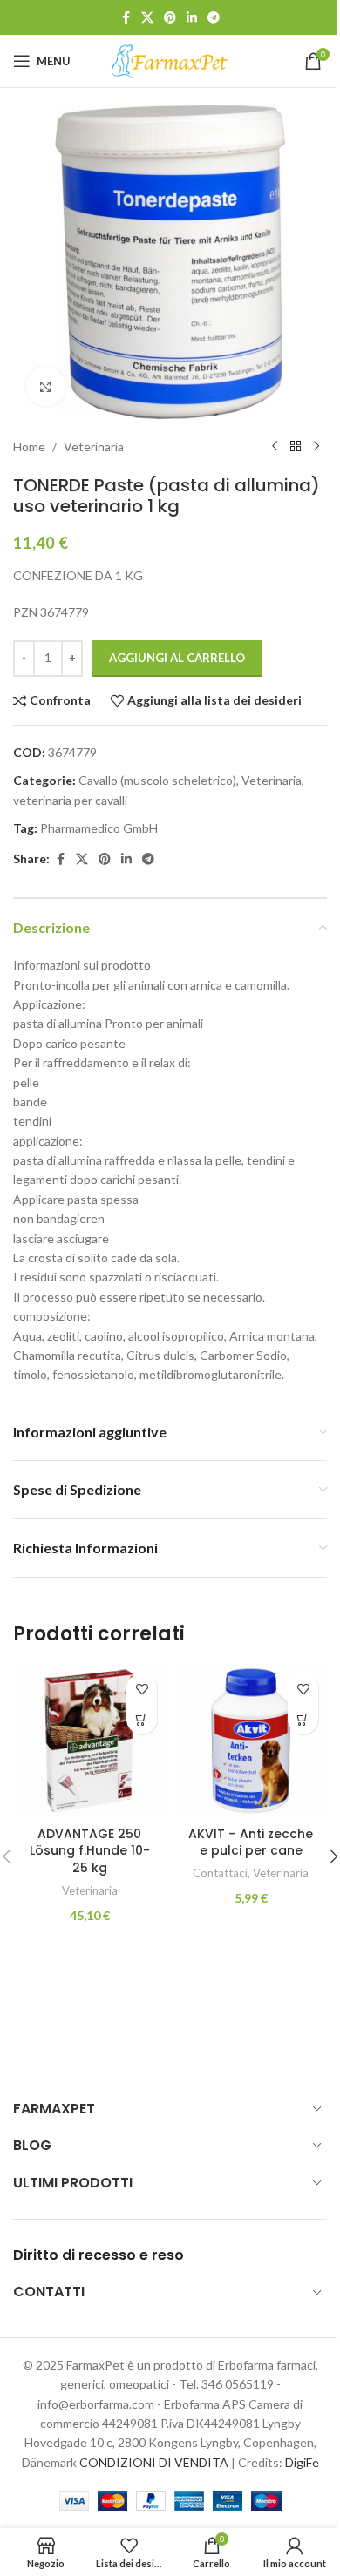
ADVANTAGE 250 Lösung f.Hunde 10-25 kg (90, 1851)
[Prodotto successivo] (316, 447)
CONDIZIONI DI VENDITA (154, 2462)
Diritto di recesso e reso (99, 2255)
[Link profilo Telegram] (214, 18)
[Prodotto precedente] (275, 447)
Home (29, 446)
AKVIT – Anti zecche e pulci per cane (251, 1842)
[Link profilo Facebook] (126, 18)
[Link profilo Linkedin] (192, 18)
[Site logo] (170, 60)
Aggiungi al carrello (177, 658)
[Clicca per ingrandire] (46, 386)
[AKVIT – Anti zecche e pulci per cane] (251, 1741)
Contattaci (220, 1873)
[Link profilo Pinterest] (170, 18)
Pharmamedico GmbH (99, 828)
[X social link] (147, 18)
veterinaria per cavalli (70, 800)
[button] (142, 1719)
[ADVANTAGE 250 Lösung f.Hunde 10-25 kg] (89, 1741)
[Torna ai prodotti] (296, 447)
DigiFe (302, 2462)
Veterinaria (94, 446)
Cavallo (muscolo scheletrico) (157, 780)
